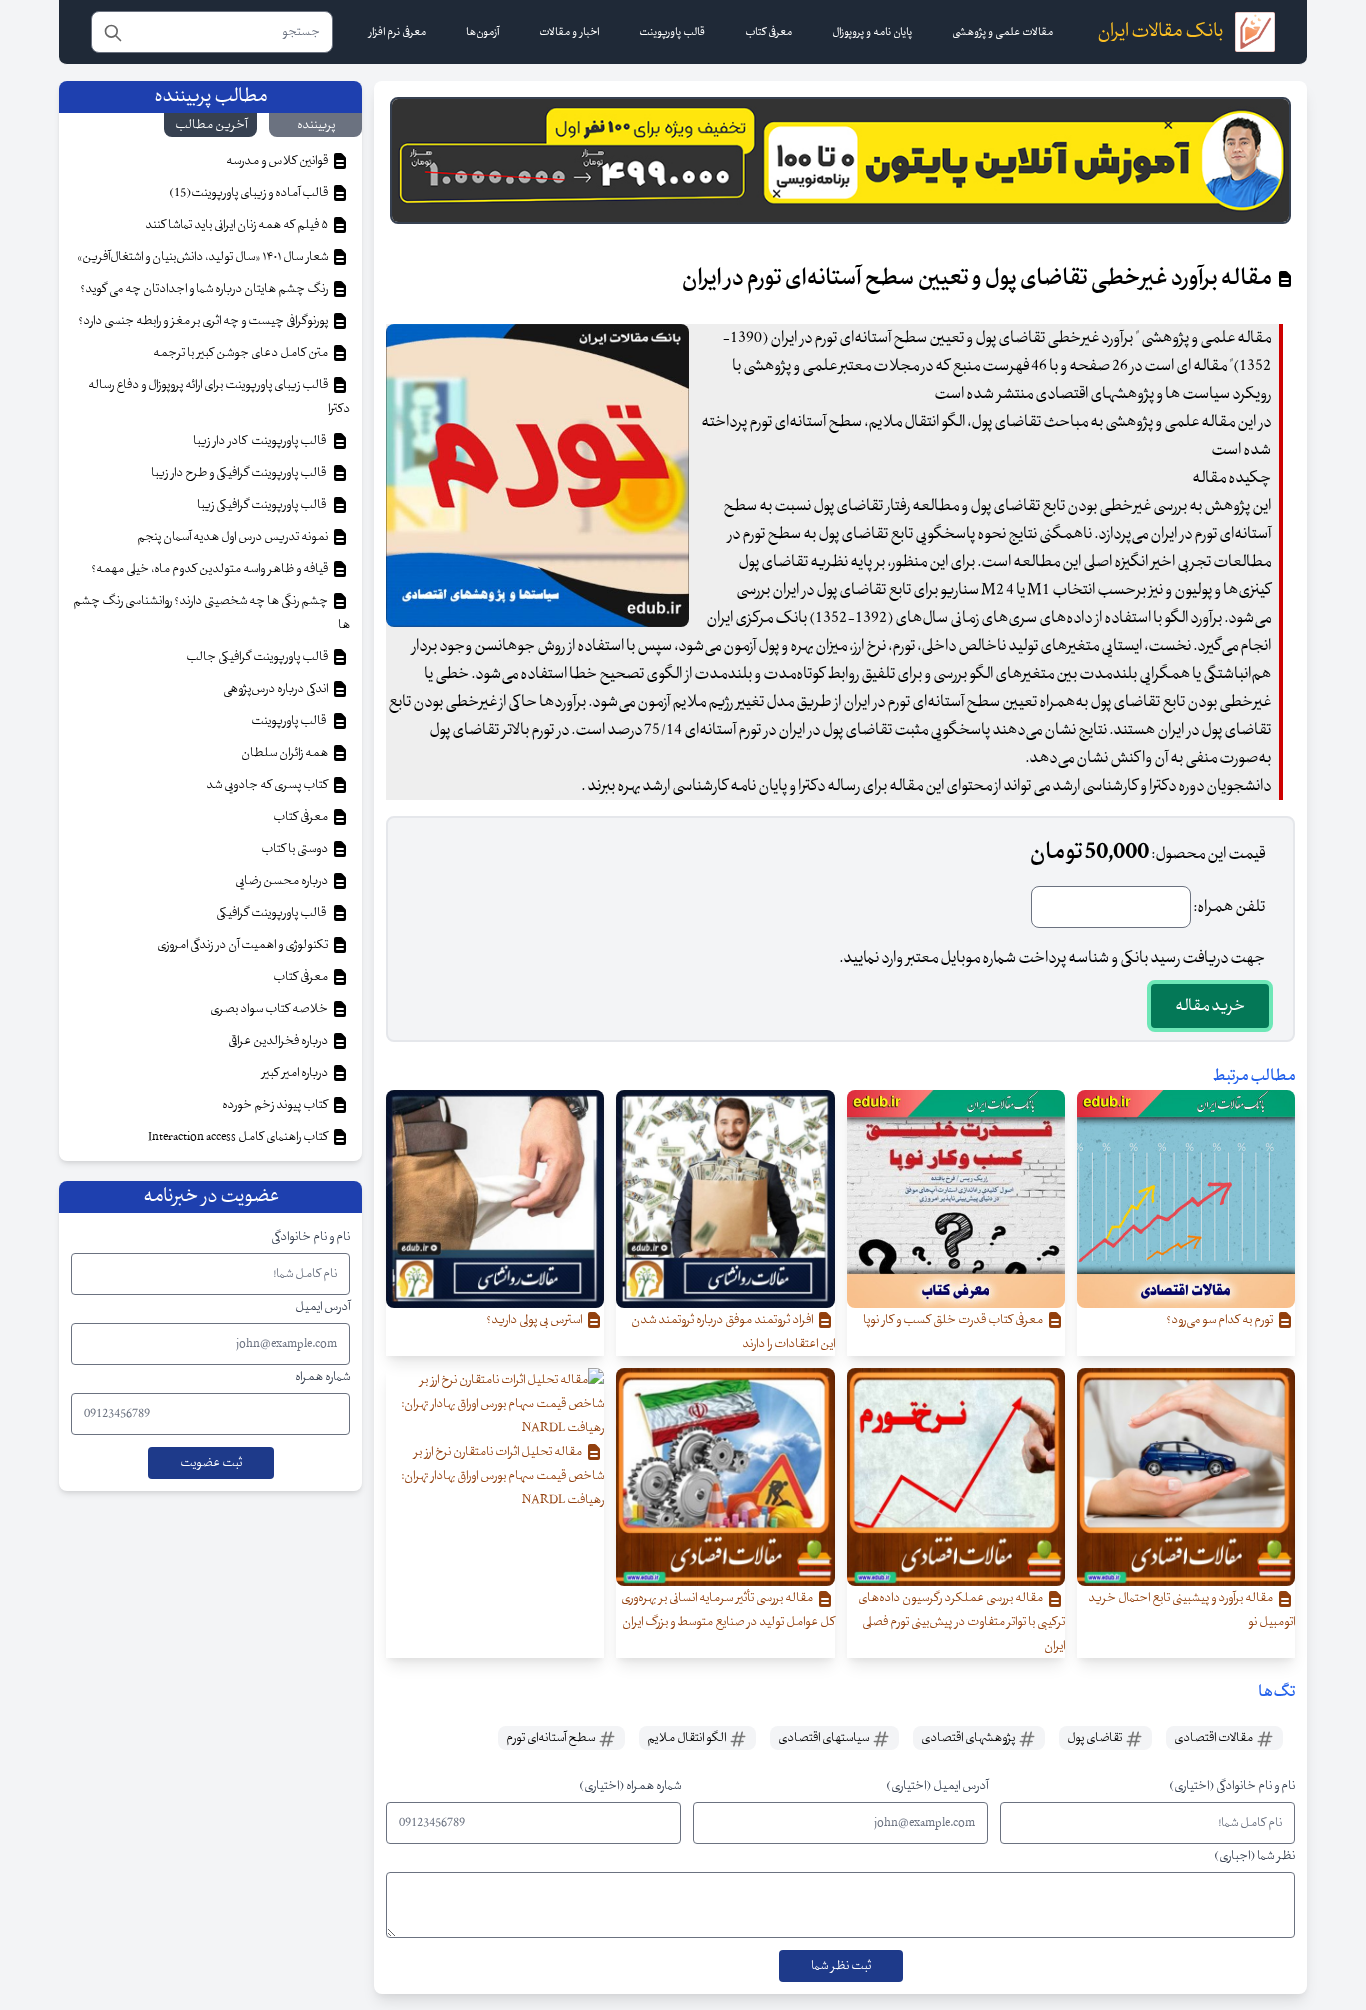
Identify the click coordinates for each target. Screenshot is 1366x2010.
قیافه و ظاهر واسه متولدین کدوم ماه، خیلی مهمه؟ (210, 569)
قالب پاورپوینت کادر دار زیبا (261, 441)
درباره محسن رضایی (282, 881)
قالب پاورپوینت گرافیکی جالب (258, 657)
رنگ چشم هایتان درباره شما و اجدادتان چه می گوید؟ (205, 289)
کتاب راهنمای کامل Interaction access (239, 1137)
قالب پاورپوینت (289, 721)
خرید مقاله (1210, 1006)
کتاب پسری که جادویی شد (268, 785)
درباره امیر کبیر (296, 1073)
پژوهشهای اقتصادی (969, 1738)
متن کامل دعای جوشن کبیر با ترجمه (241, 353)
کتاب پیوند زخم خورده (276, 1105)
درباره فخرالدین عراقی (279, 1041)
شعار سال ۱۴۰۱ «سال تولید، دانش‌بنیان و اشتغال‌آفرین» (203, 257)
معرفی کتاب (301, 817)
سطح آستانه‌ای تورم (551, 1738)
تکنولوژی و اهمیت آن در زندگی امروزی (243, 945)
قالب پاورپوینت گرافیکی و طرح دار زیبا (240, 473)
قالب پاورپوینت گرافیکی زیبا (263, 505)
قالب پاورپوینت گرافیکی (273, 913)
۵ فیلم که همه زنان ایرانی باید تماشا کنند (237, 225)
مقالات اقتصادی (1214, 1738)
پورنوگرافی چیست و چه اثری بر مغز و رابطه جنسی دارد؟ (204, 321)
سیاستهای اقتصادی (824, 1738)
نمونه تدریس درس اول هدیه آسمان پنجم (233, 537)
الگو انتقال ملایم (687, 1738)
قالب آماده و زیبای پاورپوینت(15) (249, 193)
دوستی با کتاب (295, 849)
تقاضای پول (1095, 1738)
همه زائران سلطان (285, 753)
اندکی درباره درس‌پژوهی (276, 689)
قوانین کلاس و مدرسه (278, 161)
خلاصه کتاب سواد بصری (270, 1009)
